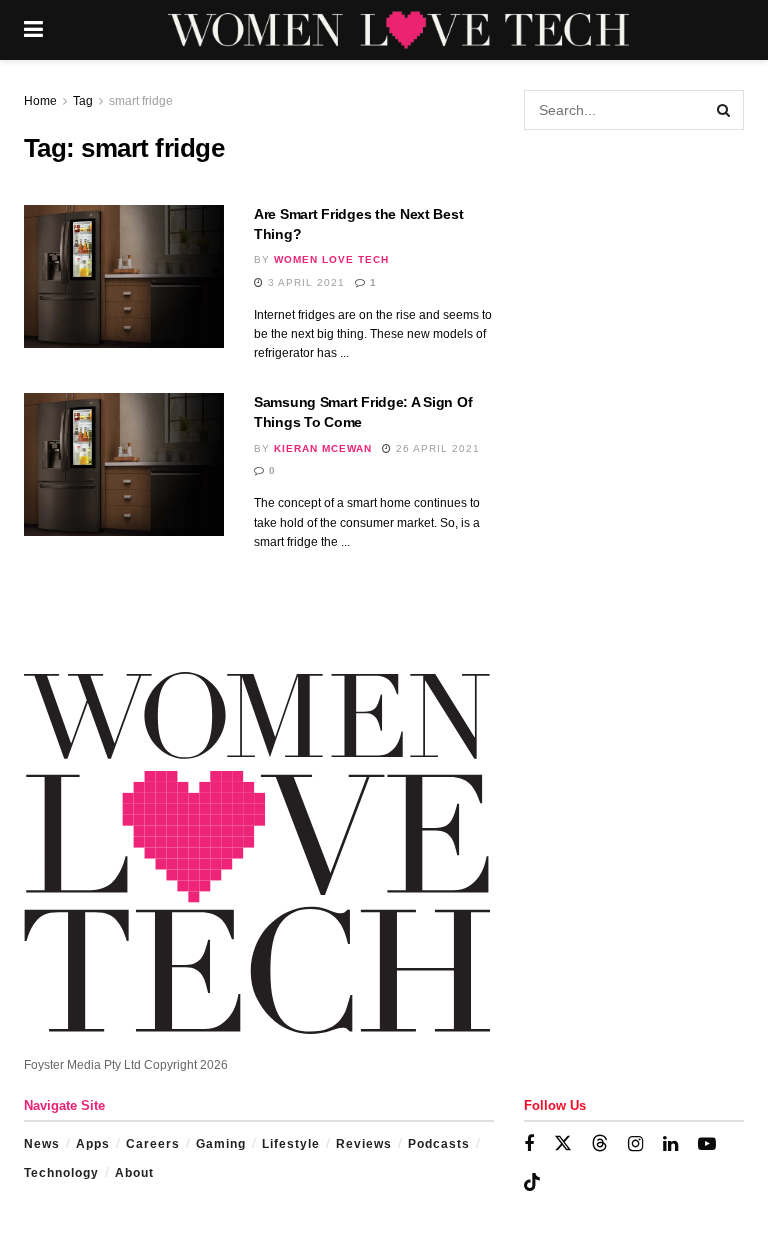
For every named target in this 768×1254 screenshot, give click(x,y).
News (42, 1144)
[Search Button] (724, 110)
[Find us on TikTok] (532, 1183)
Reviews (364, 1144)
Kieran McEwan (323, 448)
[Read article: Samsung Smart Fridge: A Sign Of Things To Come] (124, 464)
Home (40, 101)
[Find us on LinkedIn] (670, 1144)
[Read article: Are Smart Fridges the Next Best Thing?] (124, 276)
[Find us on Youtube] (707, 1144)
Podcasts (439, 1144)
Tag (83, 101)
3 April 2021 (304, 282)
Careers (153, 1144)
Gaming (221, 1144)
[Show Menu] (33, 30)
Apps (93, 1144)
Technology (61, 1173)
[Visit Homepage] (398, 30)
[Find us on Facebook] (529, 1144)
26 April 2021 (436, 448)
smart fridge (141, 101)
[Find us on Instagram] (635, 1144)
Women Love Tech (331, 259)
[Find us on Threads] (600, 1144)
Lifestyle (291, 1144)
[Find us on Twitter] (563, 1144)
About (134, 1173)
